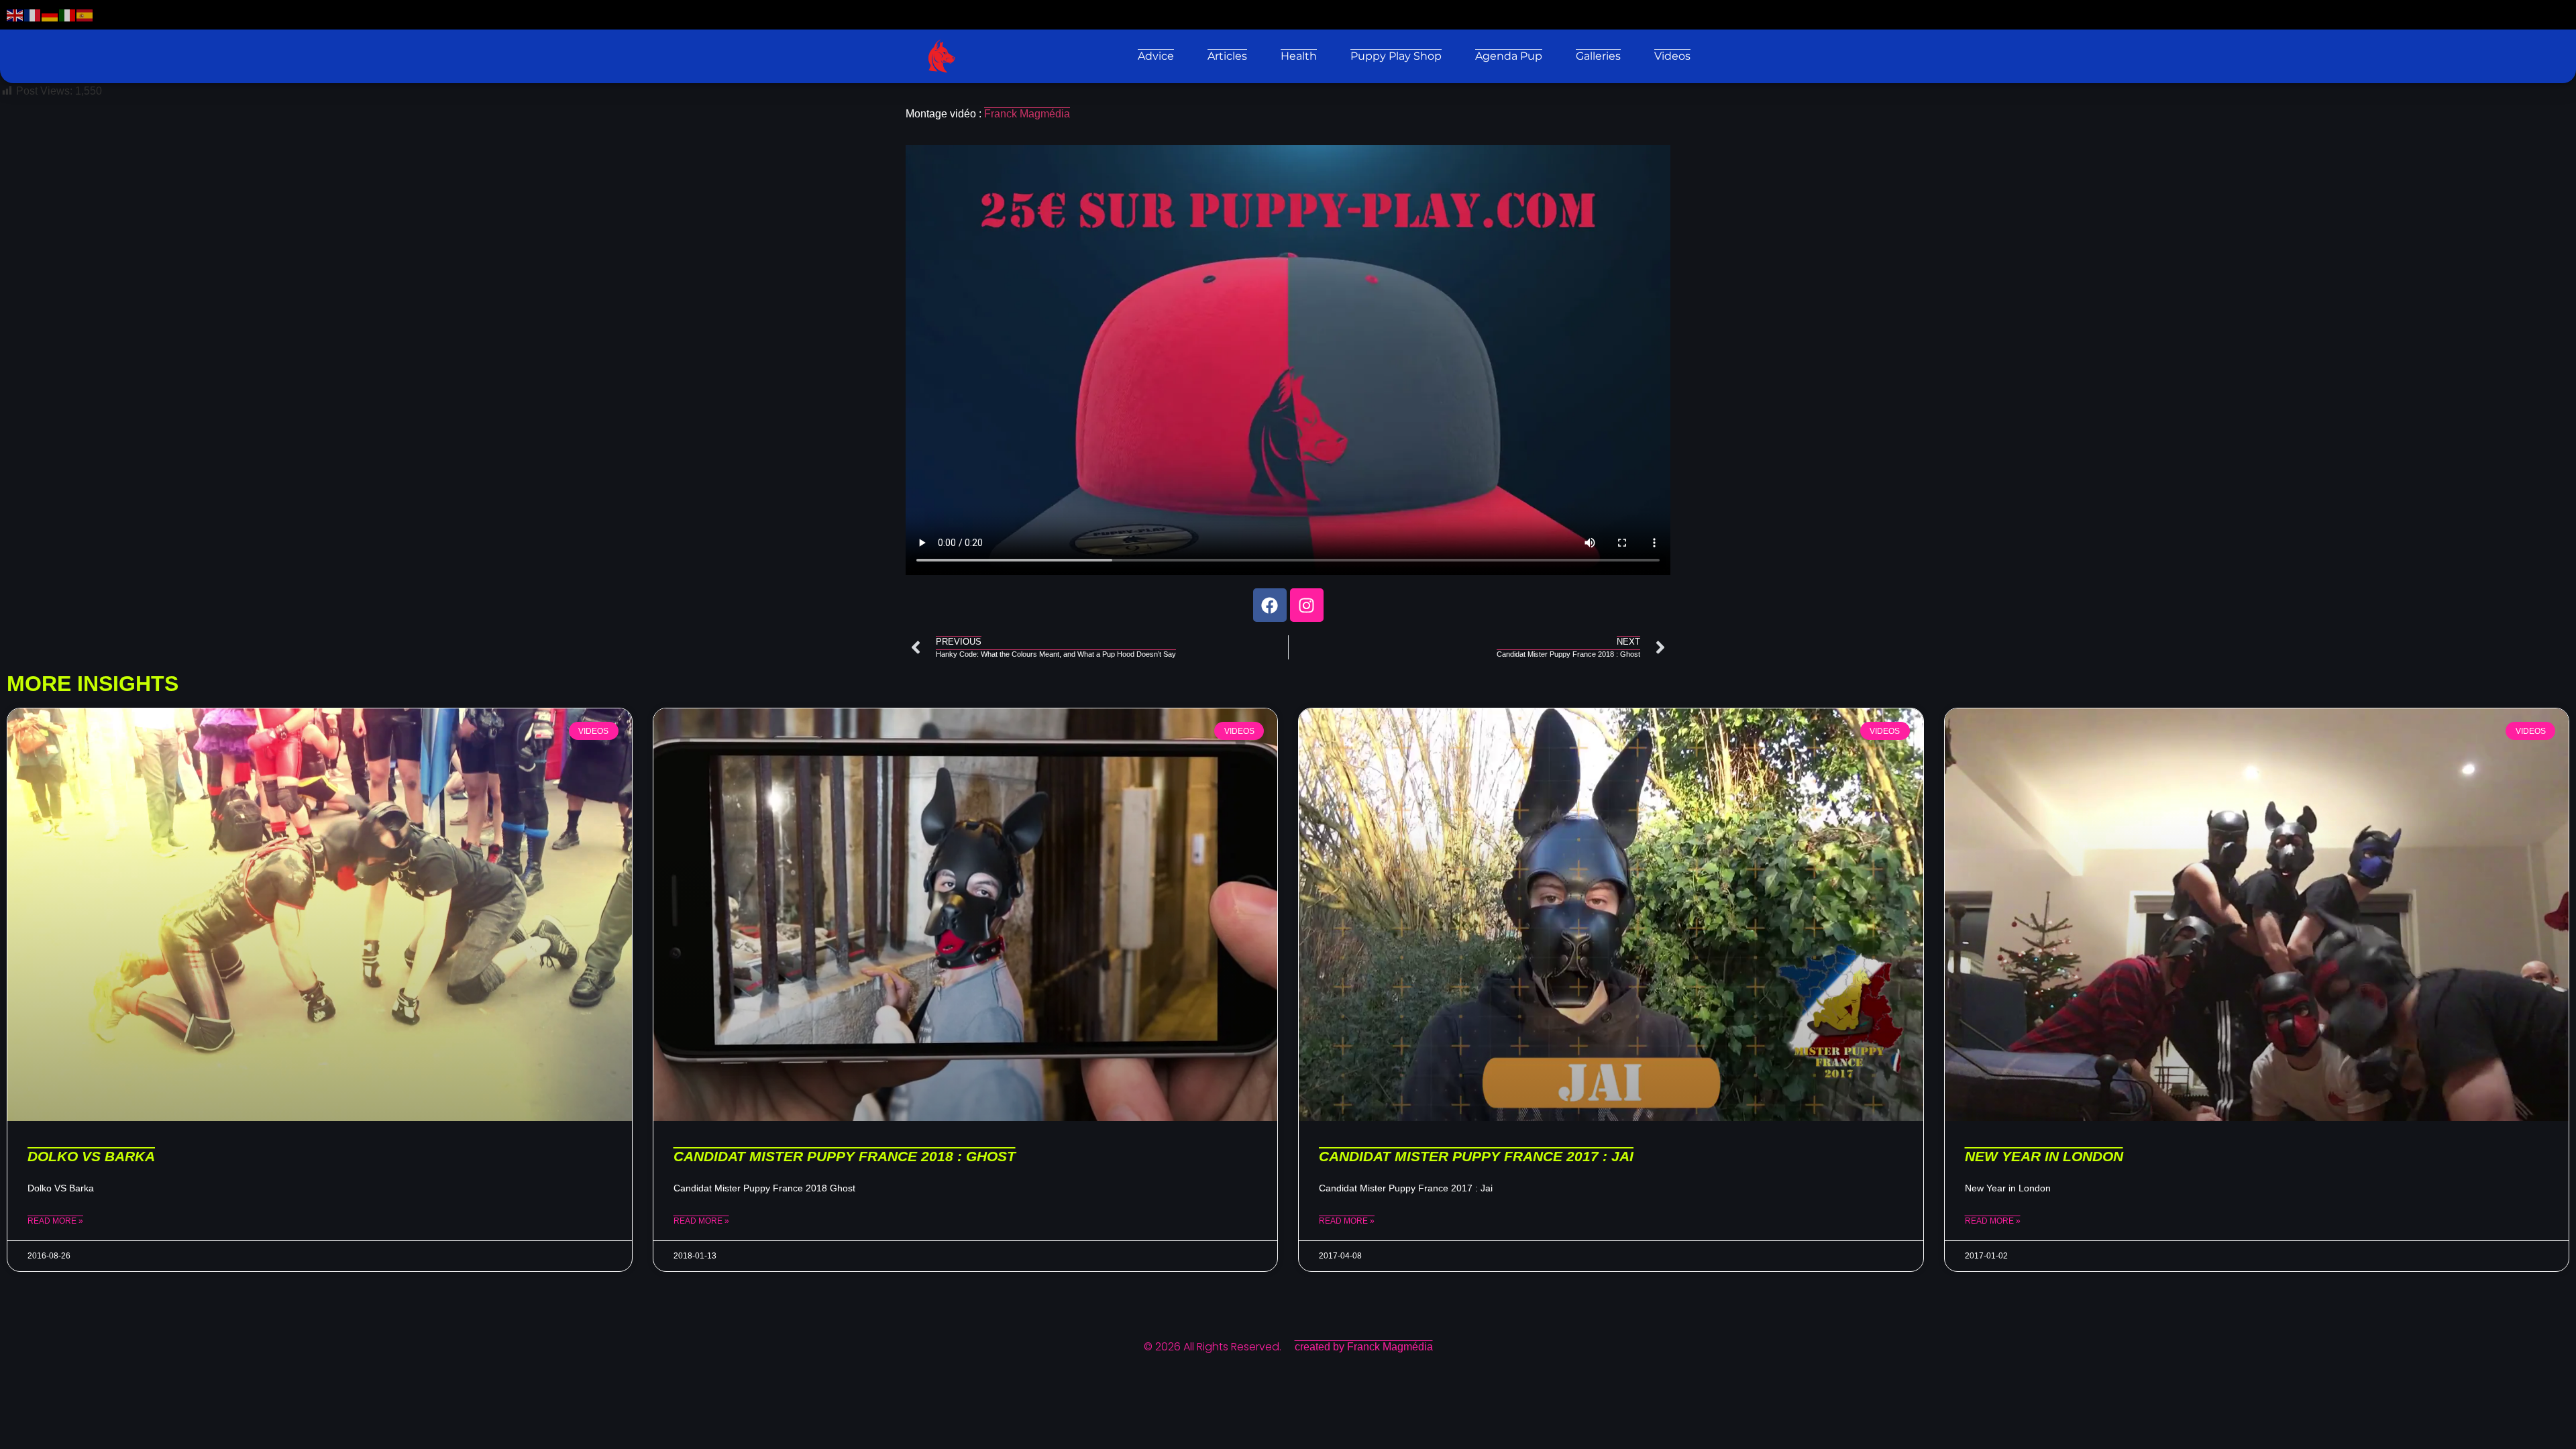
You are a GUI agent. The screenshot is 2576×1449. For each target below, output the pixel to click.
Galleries (1598, 56)
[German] (50, 14)
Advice (1156, 56)
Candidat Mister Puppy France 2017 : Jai (1476, 1156)
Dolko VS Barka (91, 1156)
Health (1299, 56)
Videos (1672, 56)
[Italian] (68, 14)
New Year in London (2044, 1156)
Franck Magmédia (1027, 114)
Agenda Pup (1509, 56)
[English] (15, 14)
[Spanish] (85, 14)
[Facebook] (1270, 605)
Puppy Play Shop (1396, 56)
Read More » (55, 1221)
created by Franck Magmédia (1364, 1347)
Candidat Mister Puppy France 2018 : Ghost (845, 1156)
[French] (33, 14)
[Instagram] (1307, 605)
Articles (1227, 56)
